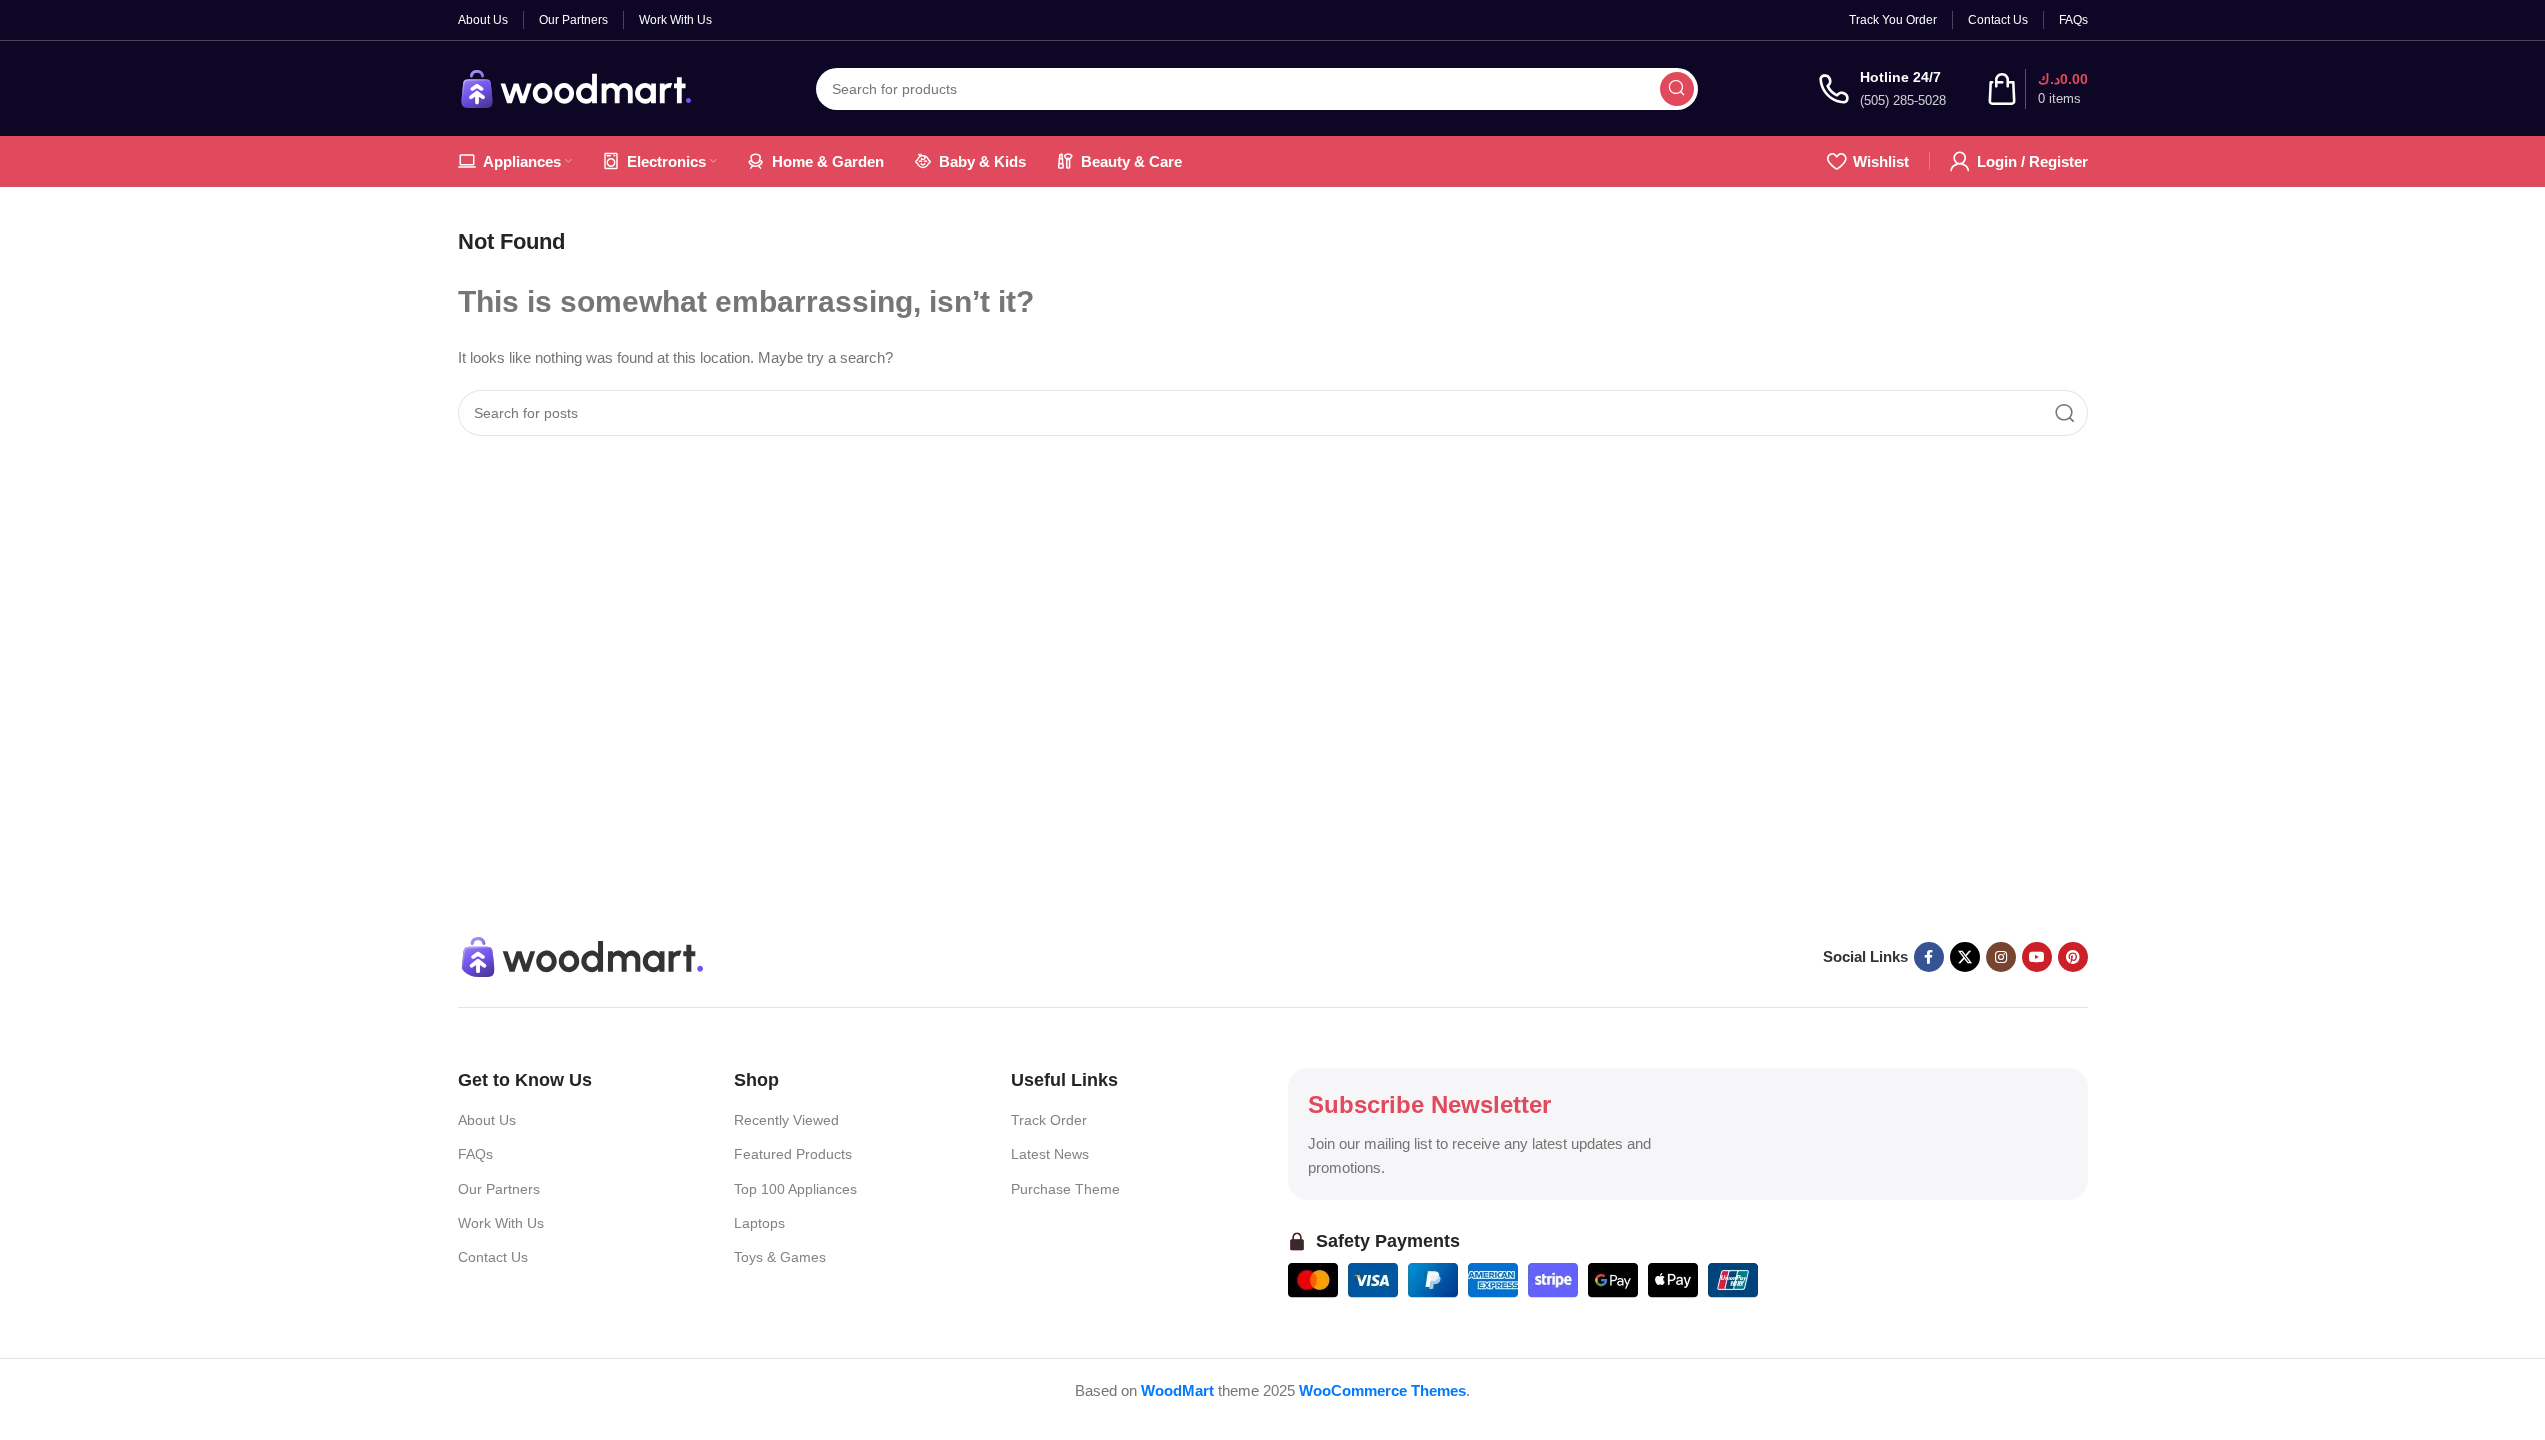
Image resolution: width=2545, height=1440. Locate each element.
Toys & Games (780, 1257)
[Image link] (583, 955)
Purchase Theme (1065, 1189)
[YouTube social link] (2037, 957)
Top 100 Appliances (795, 1189)
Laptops (759, 1223)
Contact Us (493, 1257)
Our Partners (499, 1189)
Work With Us (501, 1223)
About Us (487, 1120)
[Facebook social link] (1929, 957)
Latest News (1050, 1154)
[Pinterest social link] (2073, 957)
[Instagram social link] (2001, 957)
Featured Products (793, 1154)
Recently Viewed (786, 1120)
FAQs (475, 1154)
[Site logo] (577, 86)
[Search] (1677, 89)
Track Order (1049, 1120)
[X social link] (1965, 957)
